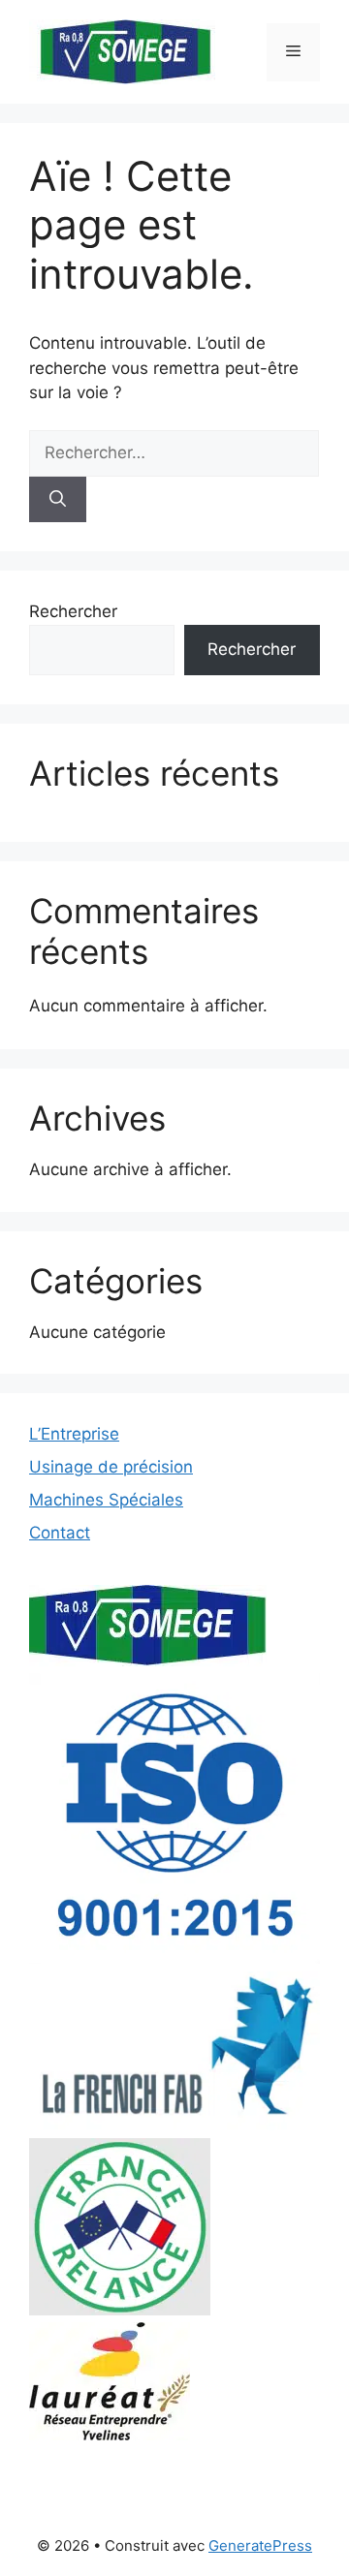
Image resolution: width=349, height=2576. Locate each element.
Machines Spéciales (106, 1500)
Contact (60, 1533)
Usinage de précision (111, 1467)
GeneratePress (260, 2545)
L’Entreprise (74, 1434)
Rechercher (73, 611)
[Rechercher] (58, 500)
